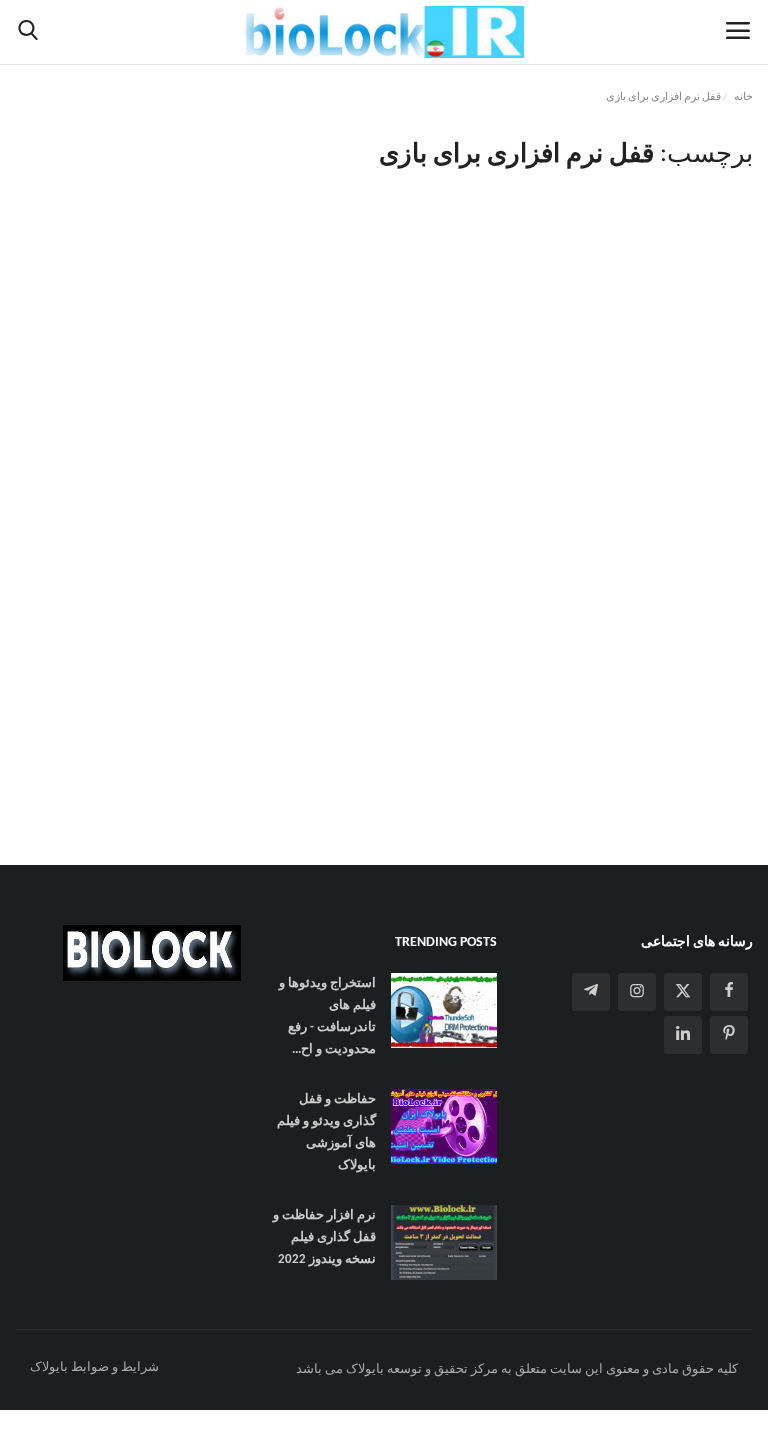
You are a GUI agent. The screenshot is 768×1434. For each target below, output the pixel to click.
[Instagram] (637, 992)
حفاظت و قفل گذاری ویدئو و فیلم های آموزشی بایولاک (326, 1132)
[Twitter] (683, 992)
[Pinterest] (729, 1035)
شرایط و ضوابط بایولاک (94, 1367)
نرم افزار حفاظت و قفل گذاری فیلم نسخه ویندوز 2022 (324, 1237)
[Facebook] (729, 992)
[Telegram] (591, 992)
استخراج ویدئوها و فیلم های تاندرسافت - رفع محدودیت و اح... (327, 1016)
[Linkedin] (683, 1035)
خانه (743, 97)
